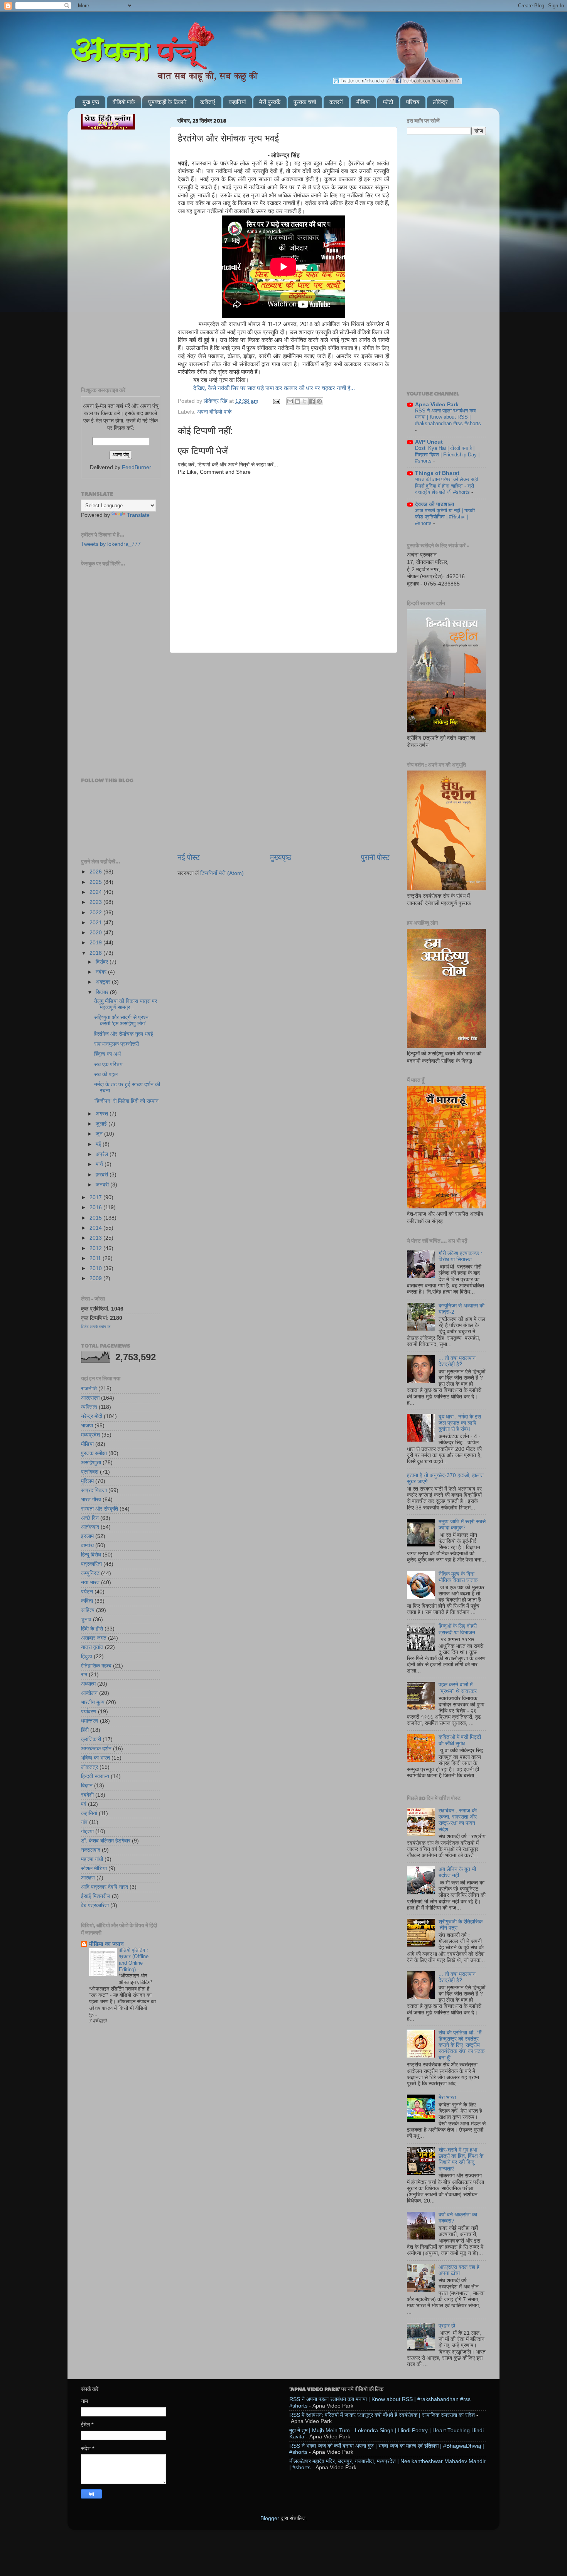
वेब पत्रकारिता (95, 1905)
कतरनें (336, 102)
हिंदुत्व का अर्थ (107, 1054)
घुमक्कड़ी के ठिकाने (167, 102)
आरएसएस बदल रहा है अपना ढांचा (459, 2270)
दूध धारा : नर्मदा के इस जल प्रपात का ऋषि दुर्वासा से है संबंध (460, 1423)
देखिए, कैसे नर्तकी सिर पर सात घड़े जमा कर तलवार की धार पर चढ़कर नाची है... (274, 388)
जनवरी (103, 1185)
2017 (96, 1197)
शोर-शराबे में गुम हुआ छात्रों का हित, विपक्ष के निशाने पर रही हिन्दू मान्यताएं (461, 2159)
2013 (96, 1238)
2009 (96, 1278)
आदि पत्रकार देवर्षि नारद (105, 1887)
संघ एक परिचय (108, 1064)
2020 (96, 933)
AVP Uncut (429, 442)
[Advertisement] (283, 692)
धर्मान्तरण (90, 1721)
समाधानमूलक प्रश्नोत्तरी (116, 1044)
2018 (96, 953)
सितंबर (103, 992)
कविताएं (208, 102)
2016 (96, 1207)
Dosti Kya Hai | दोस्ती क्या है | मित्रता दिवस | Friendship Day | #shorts (447, 454)
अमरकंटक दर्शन (96, 1749)
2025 (96, 882)
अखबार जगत (94, 1638)
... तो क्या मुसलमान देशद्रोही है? (457, 1361)
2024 (96, 892)
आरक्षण (88, 1878)
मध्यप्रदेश (90, 1435)
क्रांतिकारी (91, 1739)
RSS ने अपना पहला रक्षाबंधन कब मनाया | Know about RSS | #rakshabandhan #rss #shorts (448, 417)
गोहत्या (87, 1831)
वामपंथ (87, 1545)
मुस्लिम (87, 1481)
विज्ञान (87, 1786)
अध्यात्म (88, 1684)
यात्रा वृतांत (92, 1647)
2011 (96, 1258)
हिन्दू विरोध (91, 1555)
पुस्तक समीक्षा (94, 1453)
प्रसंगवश (90, 1472)
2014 (96, 1228)
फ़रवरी (103, 1175)
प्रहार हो (447, 2326)
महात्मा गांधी (92, 1859)
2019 (96, 943)
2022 (96, 913)
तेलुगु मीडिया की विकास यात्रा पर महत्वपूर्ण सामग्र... (126, 1004)
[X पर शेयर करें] (305, 401)
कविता (87, 1601)
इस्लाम (87, 1536)
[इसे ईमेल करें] (290, 401)
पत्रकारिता (91, 1564)
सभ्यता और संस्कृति (100, 1509)
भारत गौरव (91, 1500)
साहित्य (88, 1610)
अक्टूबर (104, 982)
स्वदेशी (87, 1795)
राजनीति (89, 1389)
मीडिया (363, 102)
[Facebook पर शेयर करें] (312, 401)
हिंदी (85, 1730)
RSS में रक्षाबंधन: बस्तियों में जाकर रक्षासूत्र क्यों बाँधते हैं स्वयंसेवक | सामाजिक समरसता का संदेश (382, 2415)
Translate (138, 515)
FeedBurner (137, 467)
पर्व (84, 1804)
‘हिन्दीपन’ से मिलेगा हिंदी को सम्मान (126, 1101)
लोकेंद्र (440, 102)
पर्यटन (87, 1592)
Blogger (270, 2518)
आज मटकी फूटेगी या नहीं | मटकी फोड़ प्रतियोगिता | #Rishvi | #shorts (445, 517)
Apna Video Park (437, 405)
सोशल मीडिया (94, 1868)
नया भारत (90, 1582)
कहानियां (237, 102)
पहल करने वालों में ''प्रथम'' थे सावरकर (458, 1688)
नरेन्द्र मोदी (92, 1416)
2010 (96, 1268)
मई (99, 1144)
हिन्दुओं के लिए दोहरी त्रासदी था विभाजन (458, 1629)
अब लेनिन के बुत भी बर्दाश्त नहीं (457, 1872)
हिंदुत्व (87, 1656)
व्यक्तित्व (89, 1407)
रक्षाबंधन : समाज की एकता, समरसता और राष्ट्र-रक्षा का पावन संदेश (458, 1820)
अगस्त (103, 1114)
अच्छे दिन (90, 1518)
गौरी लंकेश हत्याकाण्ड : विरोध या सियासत (460, 1256)
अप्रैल (103, 1154)
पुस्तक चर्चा (305, 102)
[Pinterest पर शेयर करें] (319, 401)
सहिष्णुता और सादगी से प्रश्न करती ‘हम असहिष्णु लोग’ (121, 1020)
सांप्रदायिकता (94, 1490)
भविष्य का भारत (95, 1758)
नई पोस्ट (189, 857)
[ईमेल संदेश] (276, 401)
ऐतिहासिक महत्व (96, 1666)
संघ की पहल (106, 1074)
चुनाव (86, 1619)
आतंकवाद (90, 1527)
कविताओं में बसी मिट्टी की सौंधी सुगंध (460, 1740)
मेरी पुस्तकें (270, 102)
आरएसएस (90, 1398)
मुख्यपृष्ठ (281, 857)
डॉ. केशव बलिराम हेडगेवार (106, 1841)
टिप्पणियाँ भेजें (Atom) (222, 873)
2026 (96, 872)
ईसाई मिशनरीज (96, 1896)
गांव (84, 1822)
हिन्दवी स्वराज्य (95, 1776)
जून (100, 1134)
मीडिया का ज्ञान (106, 1944)
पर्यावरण (89, 1712)
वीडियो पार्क (124, 102)
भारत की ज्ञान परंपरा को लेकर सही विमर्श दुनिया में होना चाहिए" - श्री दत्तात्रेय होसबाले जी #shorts (446, 486)
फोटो (388, 102)
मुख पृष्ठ (91, 102)
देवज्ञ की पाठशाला (435, 504)
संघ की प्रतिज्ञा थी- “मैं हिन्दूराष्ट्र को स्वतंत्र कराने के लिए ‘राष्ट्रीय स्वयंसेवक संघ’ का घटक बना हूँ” (462, 2045)
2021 (96, 923)
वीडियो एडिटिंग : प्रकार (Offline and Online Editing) (134, 1960)
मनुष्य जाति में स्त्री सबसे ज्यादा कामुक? (462, 1525)
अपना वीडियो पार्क (214, 412)
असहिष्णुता (91, 1463)
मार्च (100, 1164)
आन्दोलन (89, 1693)
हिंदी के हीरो (92, 1629)
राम (84, 1675)
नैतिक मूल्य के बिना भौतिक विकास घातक (458, 1577)
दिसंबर (103, 962)
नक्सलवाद (91, 1850)
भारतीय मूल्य (93, 1702)
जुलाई (102, 1124)
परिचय (413, 102)
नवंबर (102, 972)
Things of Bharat (437, 473)
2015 (96, 1218)
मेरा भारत (447, 2097)
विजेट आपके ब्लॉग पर (96, 1327)
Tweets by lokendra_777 (111, 544)
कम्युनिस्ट (90, 1573)
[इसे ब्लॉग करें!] (297, 401)
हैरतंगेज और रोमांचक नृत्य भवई (124, 1034)
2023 (96, 902)
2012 (96, 1248)
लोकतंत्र (89, 1767)
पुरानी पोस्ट (375, 857)
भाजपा (87, 1426)
